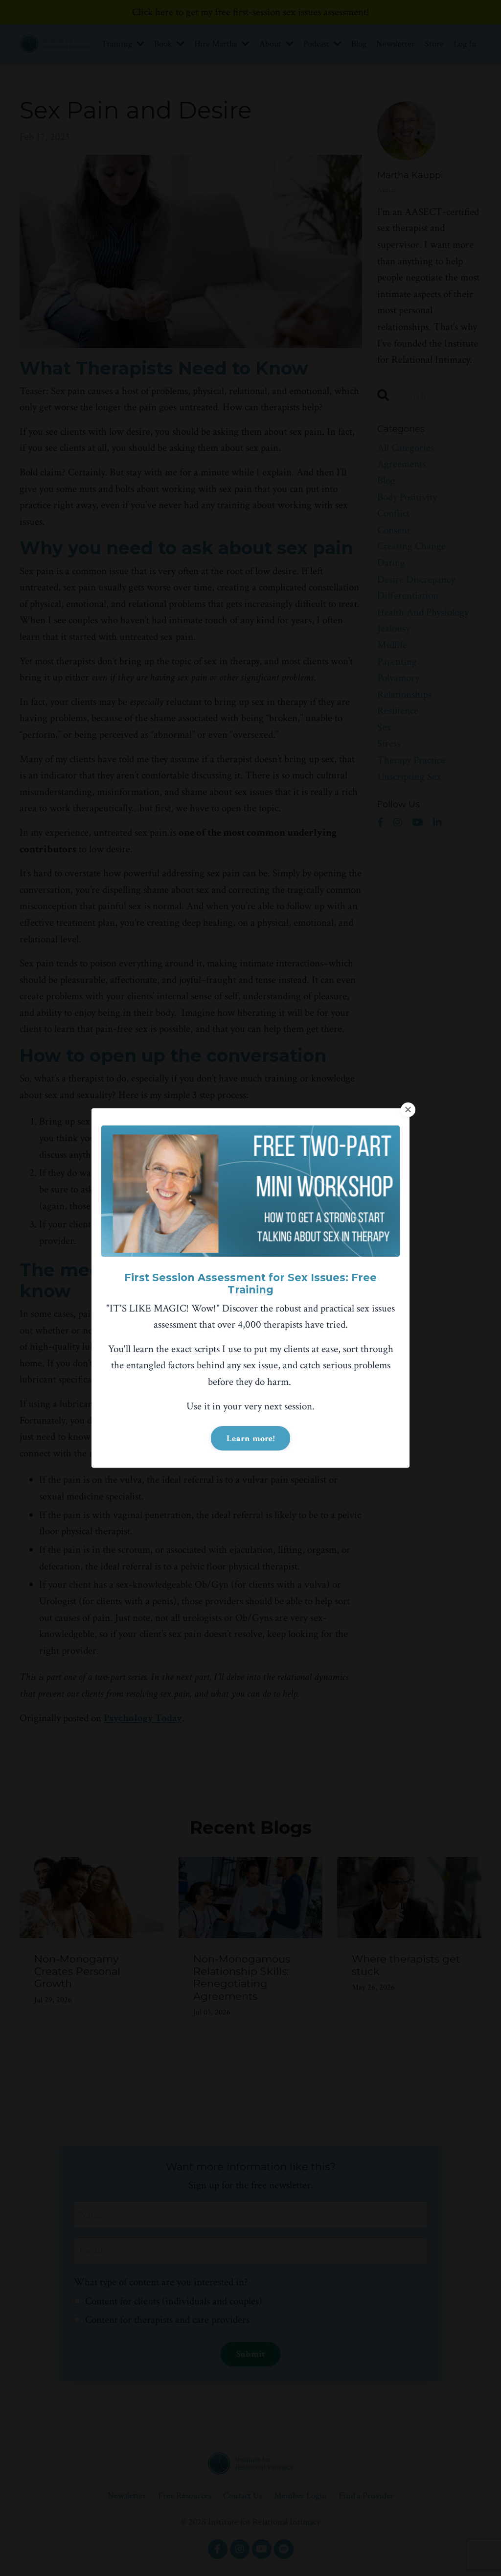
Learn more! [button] (250, 1439)
